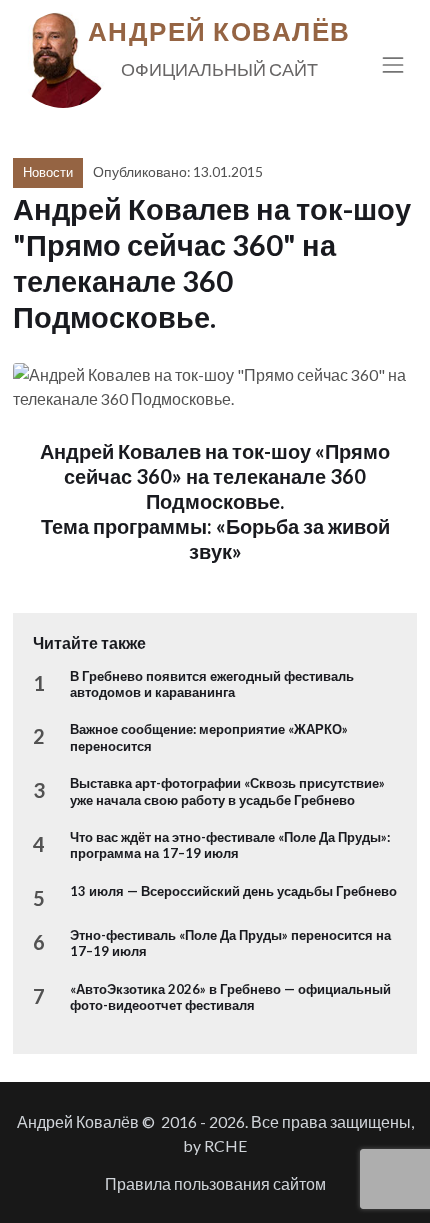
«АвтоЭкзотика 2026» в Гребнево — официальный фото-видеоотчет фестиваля (230, 997)
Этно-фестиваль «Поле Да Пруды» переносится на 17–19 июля (230, 943)
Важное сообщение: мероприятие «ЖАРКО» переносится (209, 737)
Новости (48, 172)
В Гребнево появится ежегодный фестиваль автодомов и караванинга (212, 684)
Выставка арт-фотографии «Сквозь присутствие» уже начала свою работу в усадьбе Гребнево (227, 791)
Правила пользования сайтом (215, 1183)
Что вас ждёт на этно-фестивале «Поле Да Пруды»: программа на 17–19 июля (230, 845)
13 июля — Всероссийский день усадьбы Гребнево (233, 891)
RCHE (225, 1145)
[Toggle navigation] (393, 64)
